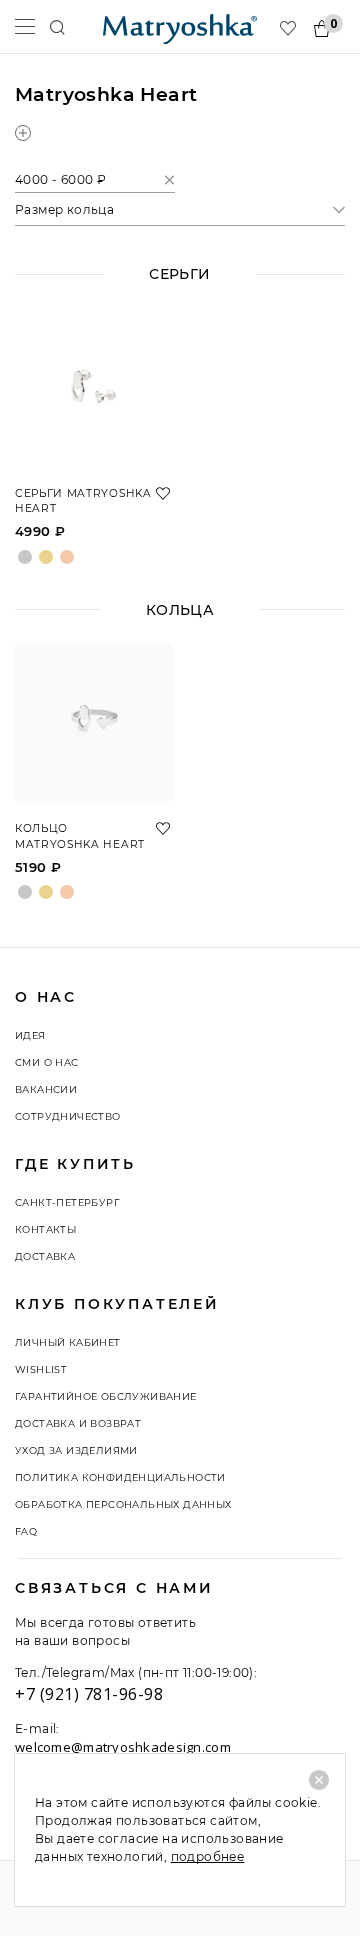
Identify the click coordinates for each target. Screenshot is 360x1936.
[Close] (319, 1780)
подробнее (208, 1856)
